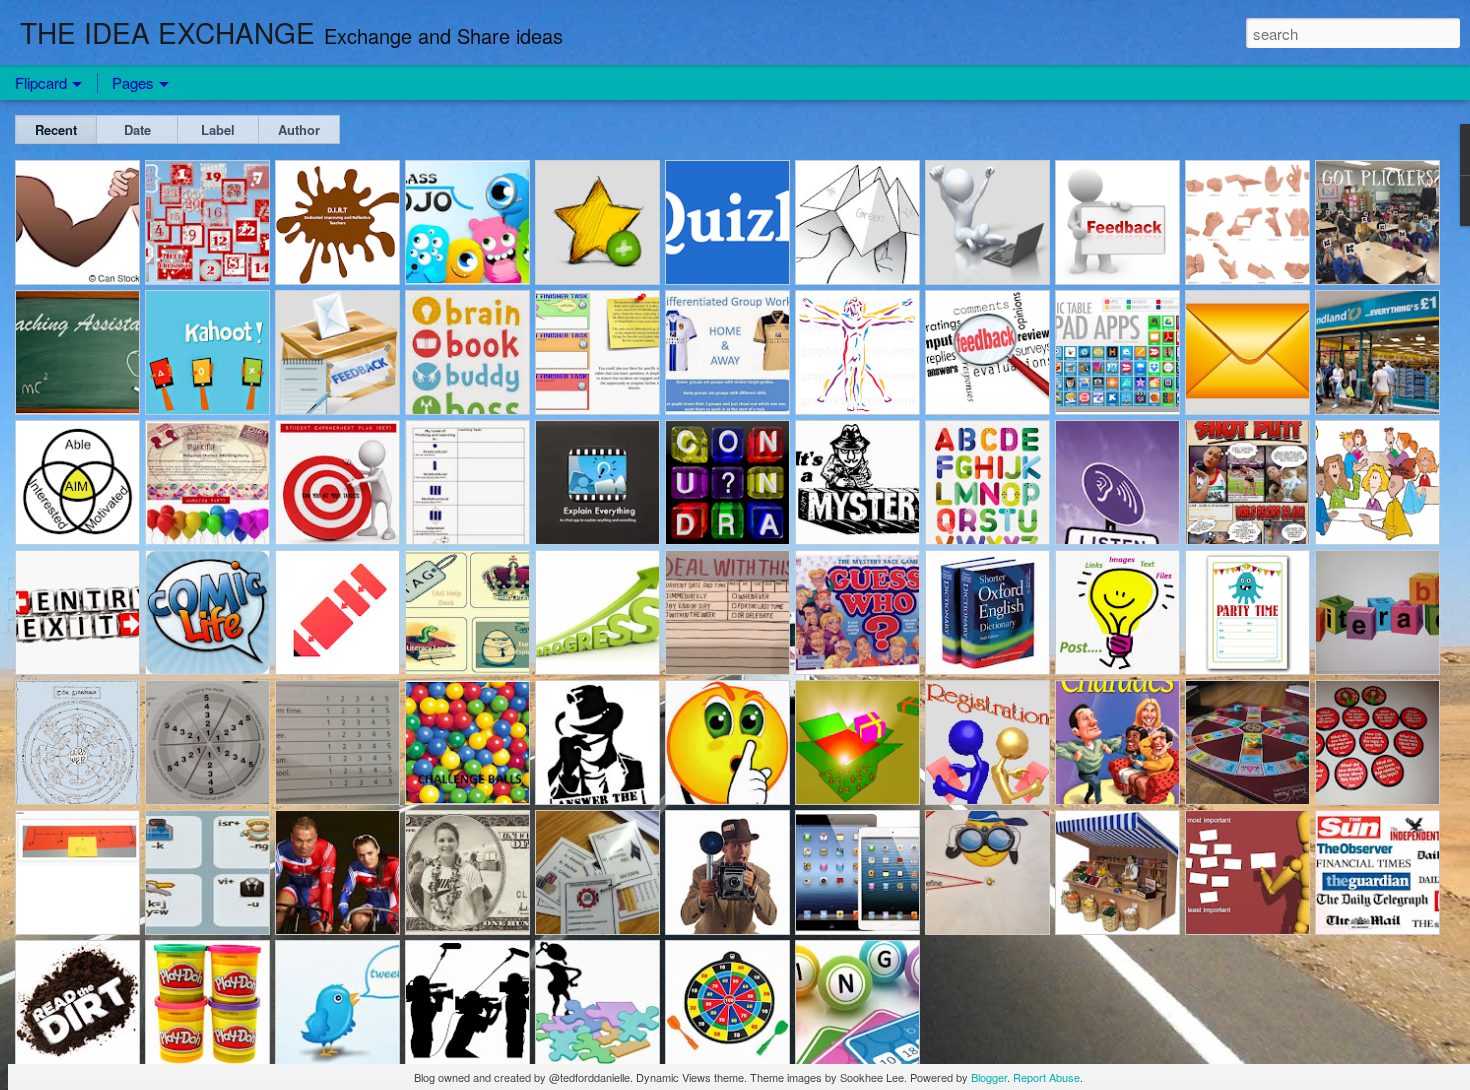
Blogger (989, 1077)
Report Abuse (1046, 1077)
